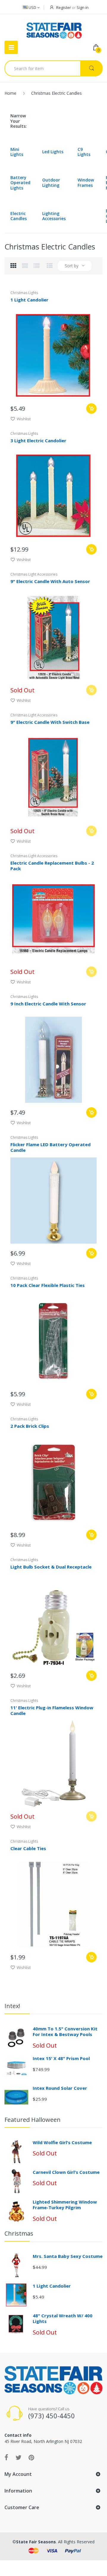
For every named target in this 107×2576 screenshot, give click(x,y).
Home (10, 93)
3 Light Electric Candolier (38, 440)
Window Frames (86, 183)
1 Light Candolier (29, 300)
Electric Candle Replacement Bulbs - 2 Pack (52, 866)
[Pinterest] (31, 2457)
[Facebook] (6, 2457)
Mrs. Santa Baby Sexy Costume (68, 2256)
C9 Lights (84, 152)
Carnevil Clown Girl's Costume (66, 2172)
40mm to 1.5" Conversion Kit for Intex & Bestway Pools (65, 2032)
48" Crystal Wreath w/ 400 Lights (63, 2318)
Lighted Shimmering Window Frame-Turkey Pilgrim (65, 2205)
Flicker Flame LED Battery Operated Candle (51, 1147)
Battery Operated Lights (20, 183)
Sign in (83, 7)
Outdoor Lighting (51, 183)
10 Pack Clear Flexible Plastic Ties (48, 1285)
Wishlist (24, 419)
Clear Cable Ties (28, 1848)
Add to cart (91, 409)
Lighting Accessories (54, 216)
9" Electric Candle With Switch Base (50, 722)
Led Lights (53, 152)
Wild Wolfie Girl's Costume (62, 2142)
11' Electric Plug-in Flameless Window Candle (52, 1710)
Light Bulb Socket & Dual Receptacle (51, 1567)
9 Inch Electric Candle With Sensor (48, 1004)
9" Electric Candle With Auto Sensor (50, 581)
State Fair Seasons (36, 2542)
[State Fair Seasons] (54, 28)
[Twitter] (18, 2457)
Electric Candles (19, 216)
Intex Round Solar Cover (60, 2088)
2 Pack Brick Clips (30, 1426)
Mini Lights (17, 152)
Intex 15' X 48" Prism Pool (61, 2058)
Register (64, 7)
